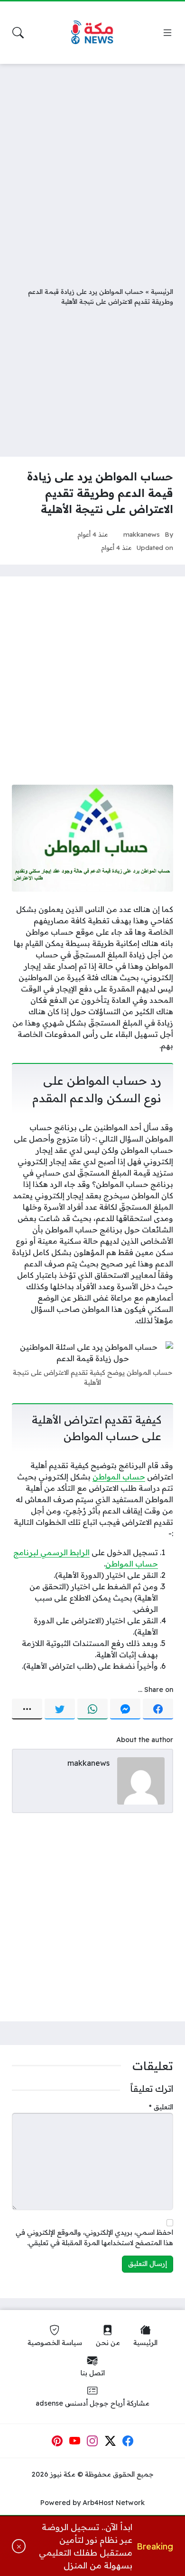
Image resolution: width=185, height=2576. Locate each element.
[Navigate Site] (167, 33)
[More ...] (27, 1709)
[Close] (19, 2546)
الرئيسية (162, 291)
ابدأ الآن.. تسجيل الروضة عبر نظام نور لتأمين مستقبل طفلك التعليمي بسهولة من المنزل (86, 2546)
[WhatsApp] (92, 1709)
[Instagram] (92, 2441)
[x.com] (111, 2441)
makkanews (142, 534)
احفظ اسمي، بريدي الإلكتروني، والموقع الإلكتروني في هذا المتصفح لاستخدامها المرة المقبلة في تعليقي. (94, 2238)
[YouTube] (75, 2441)
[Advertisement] (92, 168)
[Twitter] (60, 1709)
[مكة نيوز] (92, 33)
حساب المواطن (119, 1477)
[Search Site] (18, 33)
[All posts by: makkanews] (141, 1780)
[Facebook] (158, 1709)
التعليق (161, 2107)
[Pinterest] (57, 2441)
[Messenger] (125, 1709)
